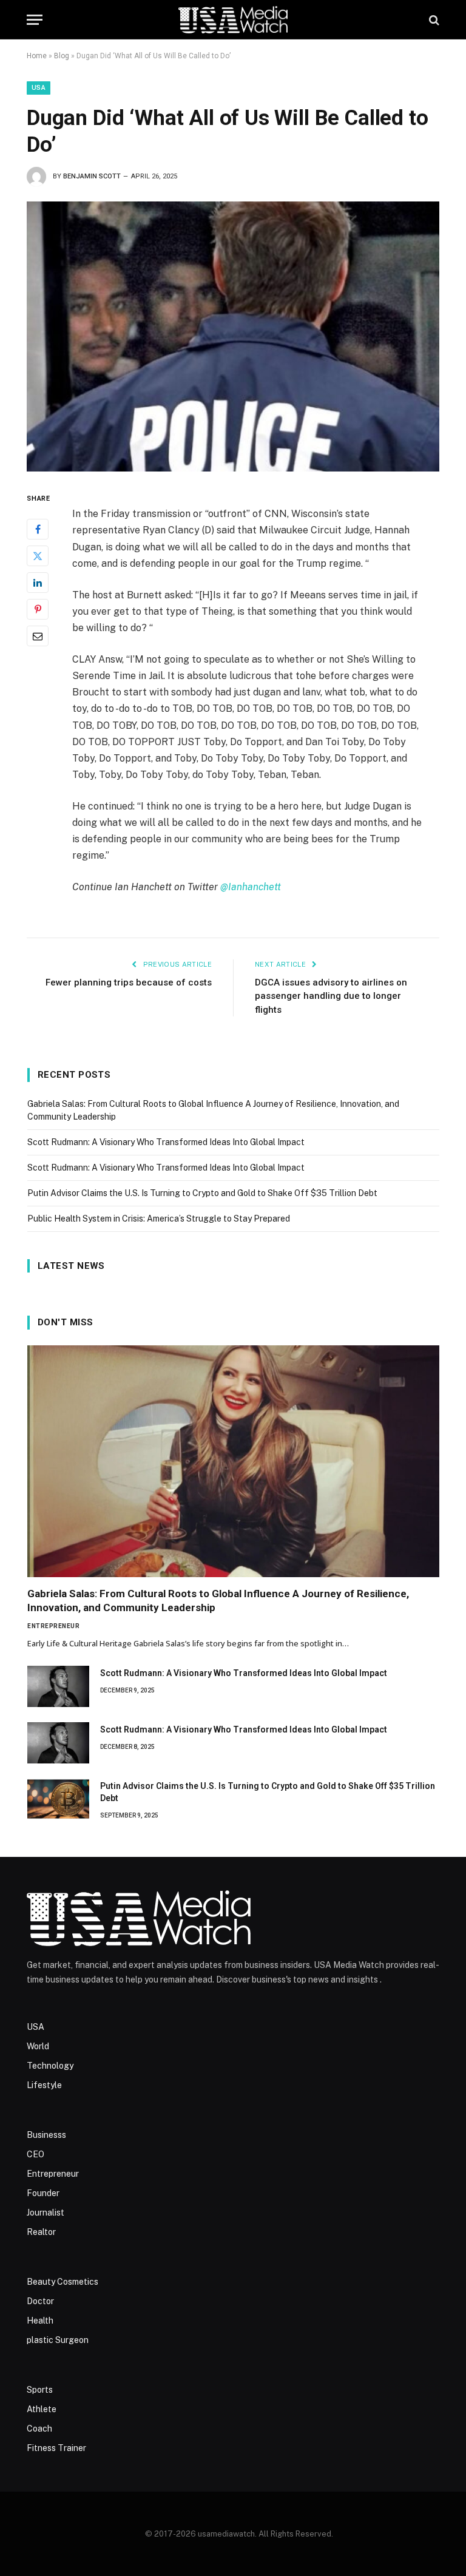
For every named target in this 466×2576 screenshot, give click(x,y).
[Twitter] (38, 556)
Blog (62, 56)
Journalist (46, 2213)
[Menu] (35, 20)
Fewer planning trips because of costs (129, 982)
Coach (39, 2429)
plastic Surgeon (58, 2340)
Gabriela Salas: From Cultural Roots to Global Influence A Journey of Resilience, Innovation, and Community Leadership (218, 1601)
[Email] (38, 636)
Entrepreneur (53, 1626)
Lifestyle (44, 2085)
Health (40, 2321)
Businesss (46, 2135)
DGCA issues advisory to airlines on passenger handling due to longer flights (331, 996)
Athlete (42, 2409)
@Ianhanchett (251, 887)
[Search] (433, 20)
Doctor (40, 2301)
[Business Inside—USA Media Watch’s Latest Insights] (233, 20)
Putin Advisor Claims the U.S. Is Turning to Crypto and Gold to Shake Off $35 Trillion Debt (202, 1193)
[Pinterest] (38, 609)
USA (39, 88)
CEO (35, 2154)
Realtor (41, 2232)
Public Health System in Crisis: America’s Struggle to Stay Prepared (159, 1219)
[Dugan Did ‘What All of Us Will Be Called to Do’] (233, 336)
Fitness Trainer (56, 2448)
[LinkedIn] (38, 583)
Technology (50, 2066)
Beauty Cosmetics (62, 2282)
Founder (43, 2193)
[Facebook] (38, 529)
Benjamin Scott (92, 176)
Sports (40, 2390)
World (38, 2046)
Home (37, 56)
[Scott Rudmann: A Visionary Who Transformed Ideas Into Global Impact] (58, 1686)
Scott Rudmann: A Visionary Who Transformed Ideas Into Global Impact (166, 1142)
